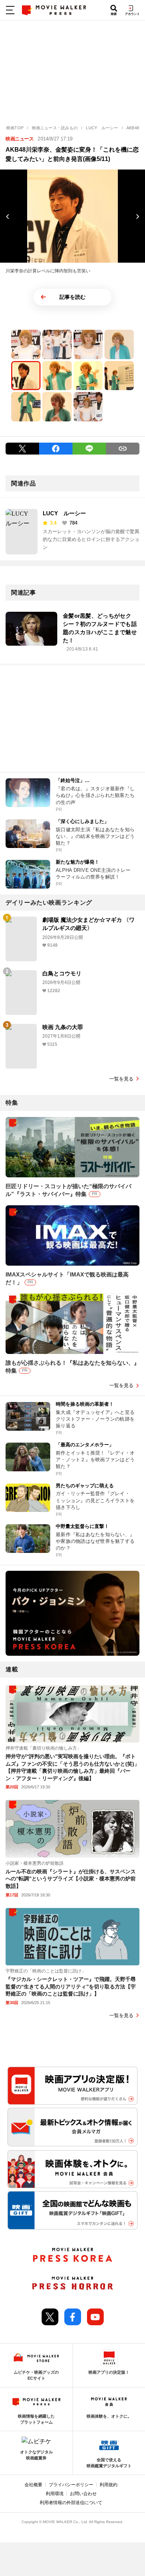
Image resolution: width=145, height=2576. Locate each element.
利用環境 (55, 2494)
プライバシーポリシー (71, 2485)
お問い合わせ (83, 2494)
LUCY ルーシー (64, 513)
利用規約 (109, 2485)
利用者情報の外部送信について (71, 2503)
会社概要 (33, 2485)
